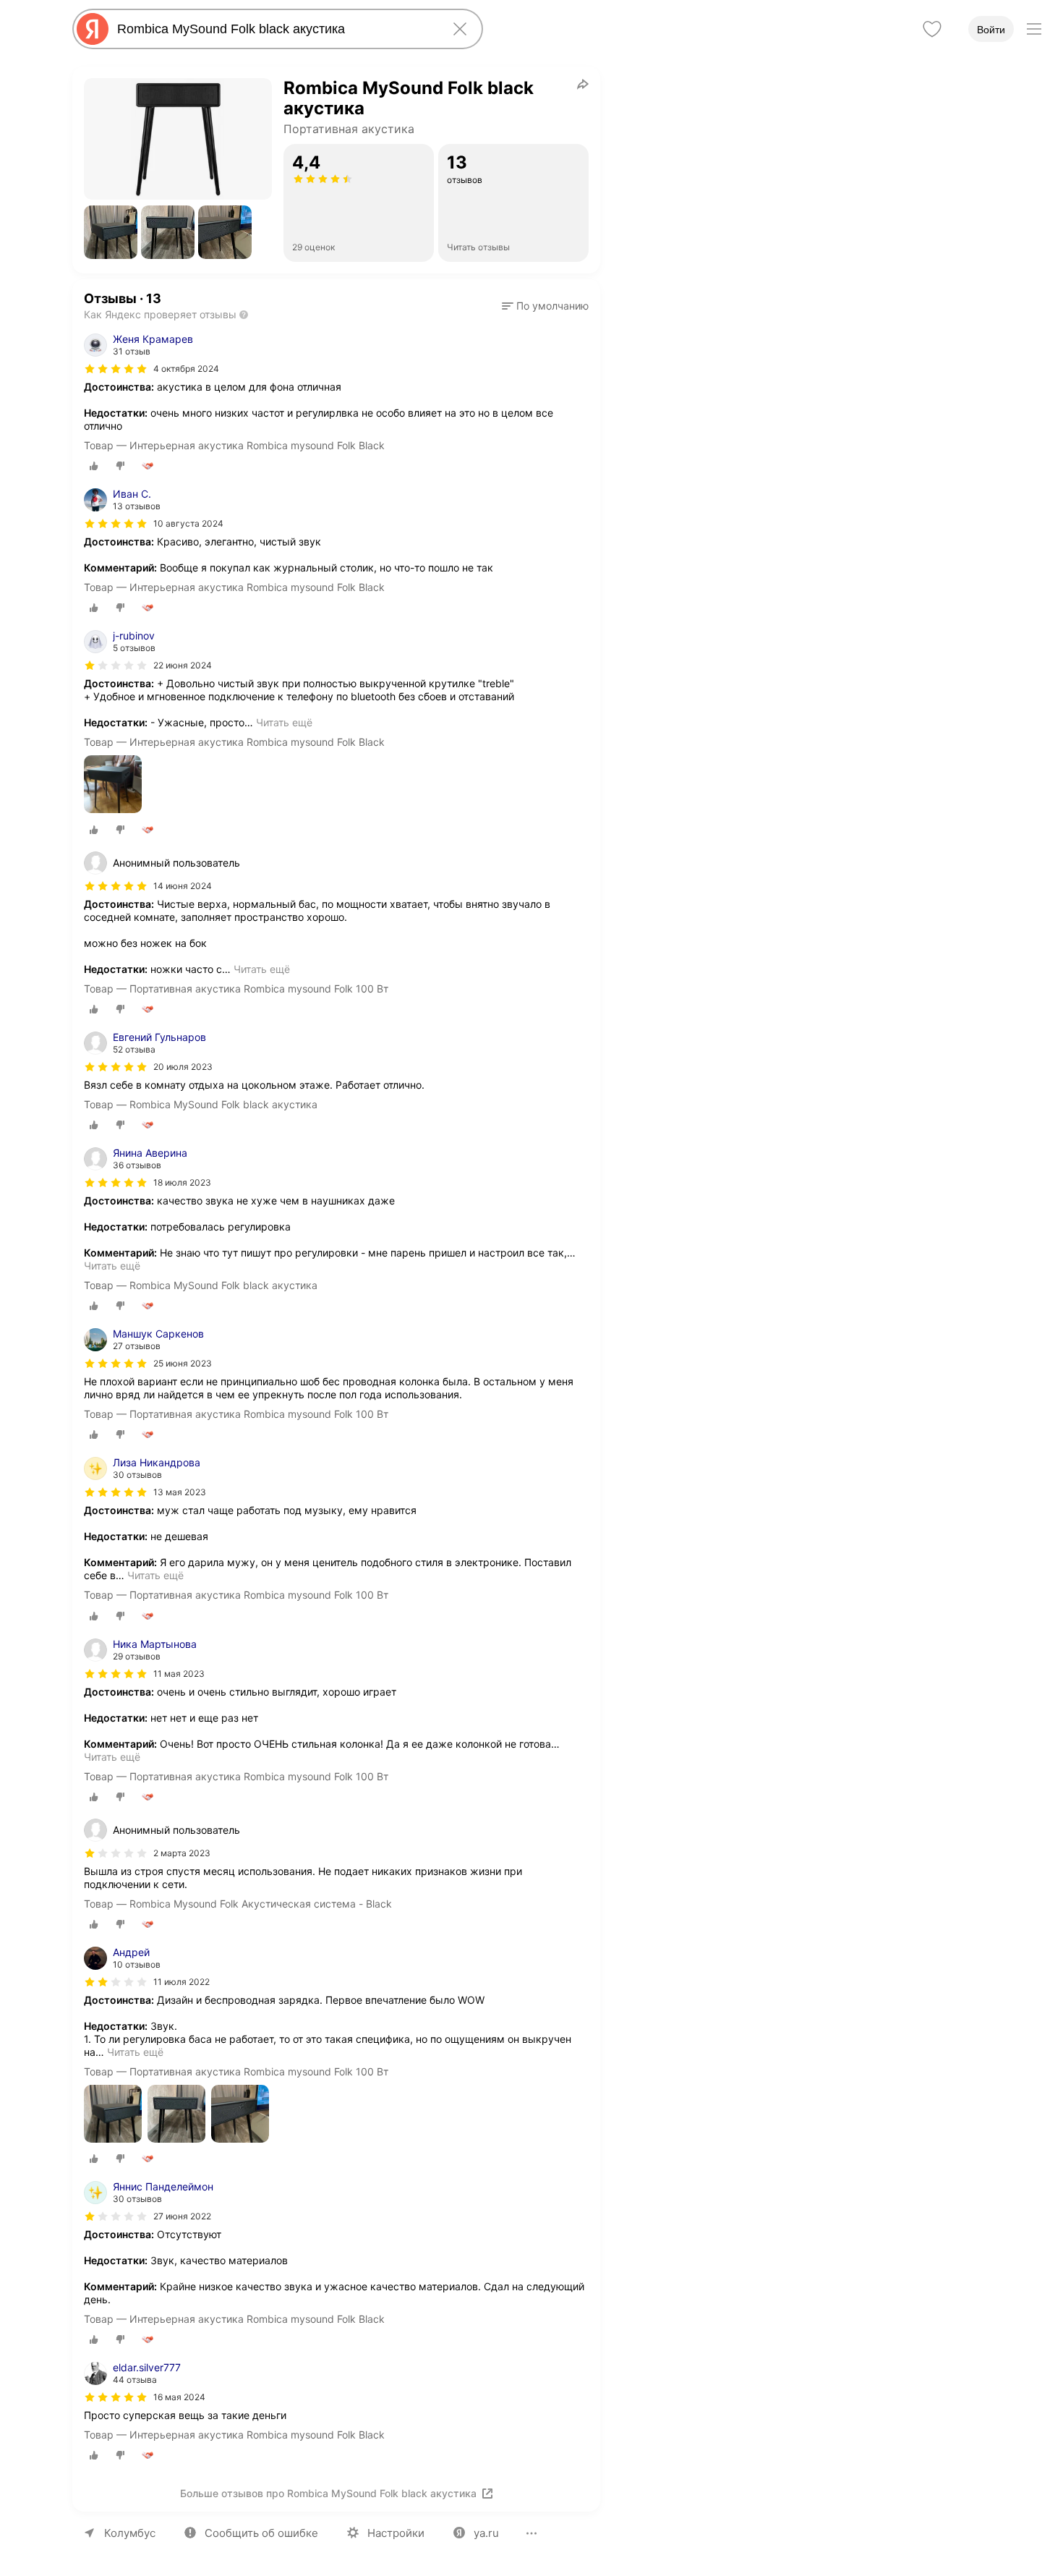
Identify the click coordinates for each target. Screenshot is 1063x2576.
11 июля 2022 (182, 1982)
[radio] (94, 466)
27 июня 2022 (182, 2216)
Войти (991, 30)
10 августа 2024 (188, 523)
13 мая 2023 (180, 1492)
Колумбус (130, 2533)
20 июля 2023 (183, 1067)
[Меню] (1034, 29)
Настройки (396, 2533)
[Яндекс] (93, 29)
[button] (111, 232)
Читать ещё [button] (284, 722)
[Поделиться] (583, 84)
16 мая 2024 (179, 2397)
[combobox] (275, 29)
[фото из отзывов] (113, 785)
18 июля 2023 (182, 1182)
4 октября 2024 (186, 369)
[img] (116, 369)
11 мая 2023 (179, 1674)
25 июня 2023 (183, 1363)
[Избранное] (932, 29)
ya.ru (486, 2533)
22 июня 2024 (183, 665)
